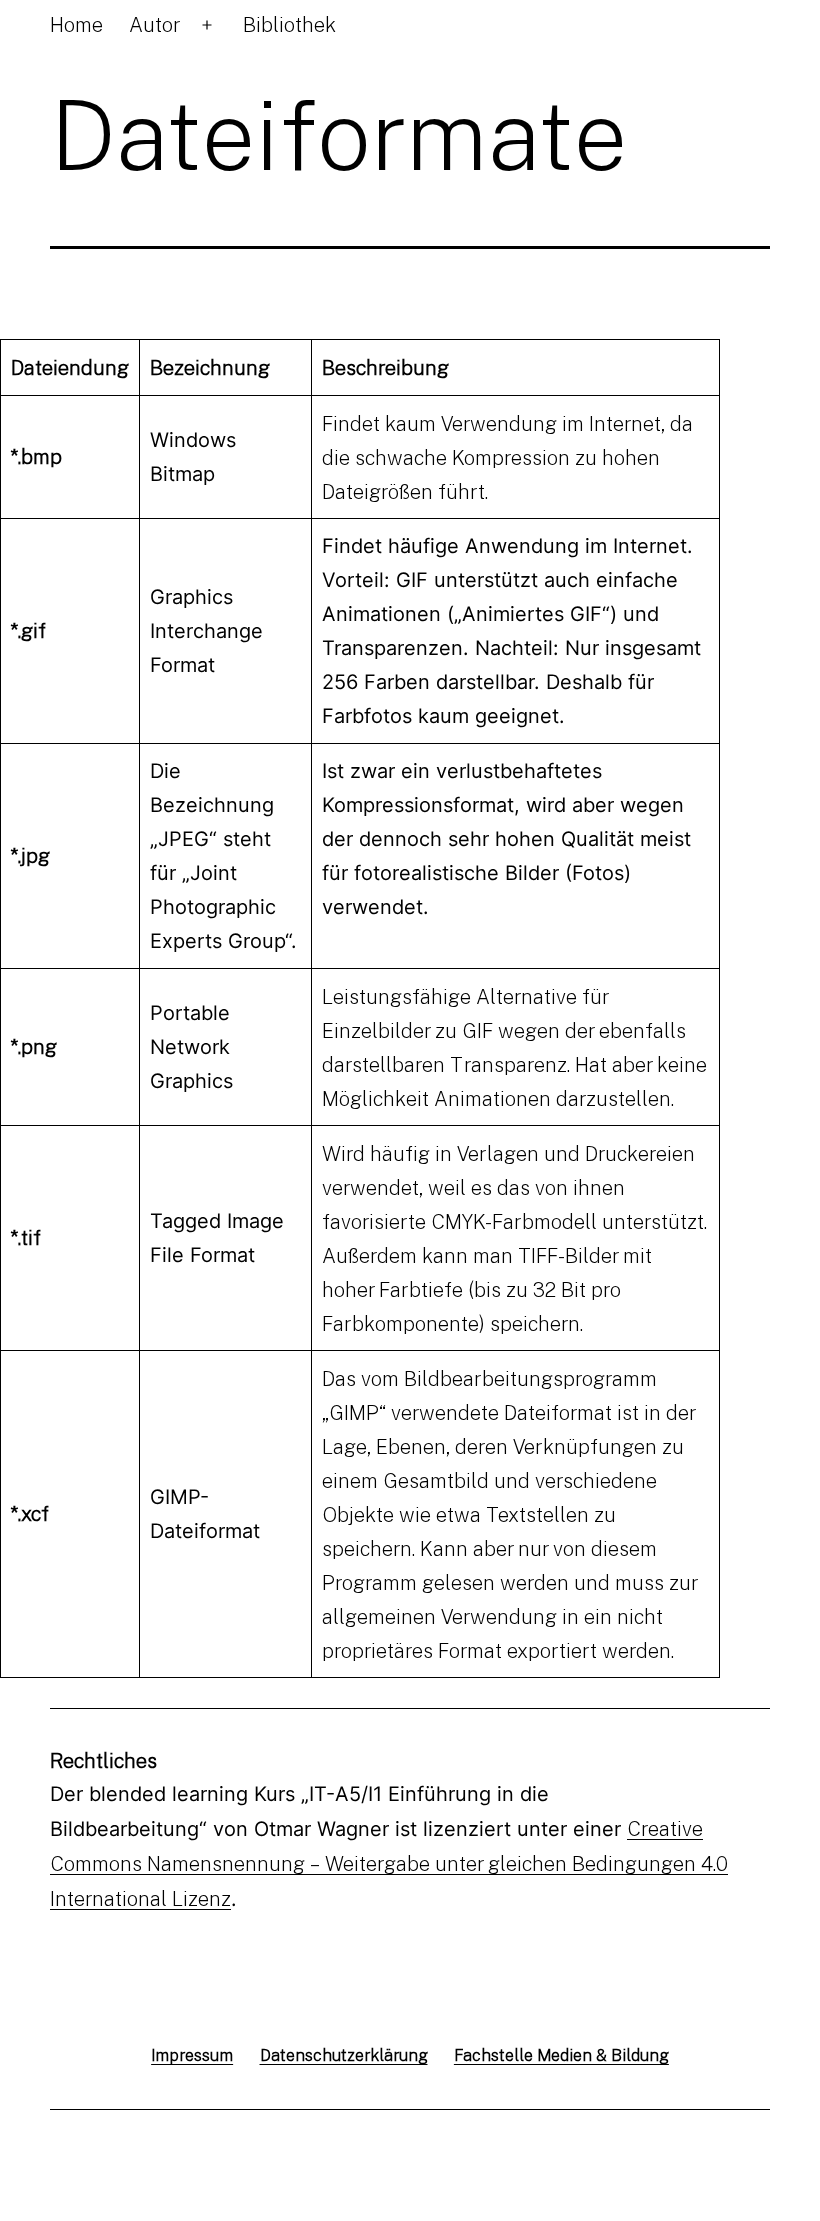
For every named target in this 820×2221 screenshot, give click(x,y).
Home (76, 24)
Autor (154, 24)
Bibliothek (289, 24)
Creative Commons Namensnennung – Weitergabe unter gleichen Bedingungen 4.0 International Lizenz (389, 1863)
